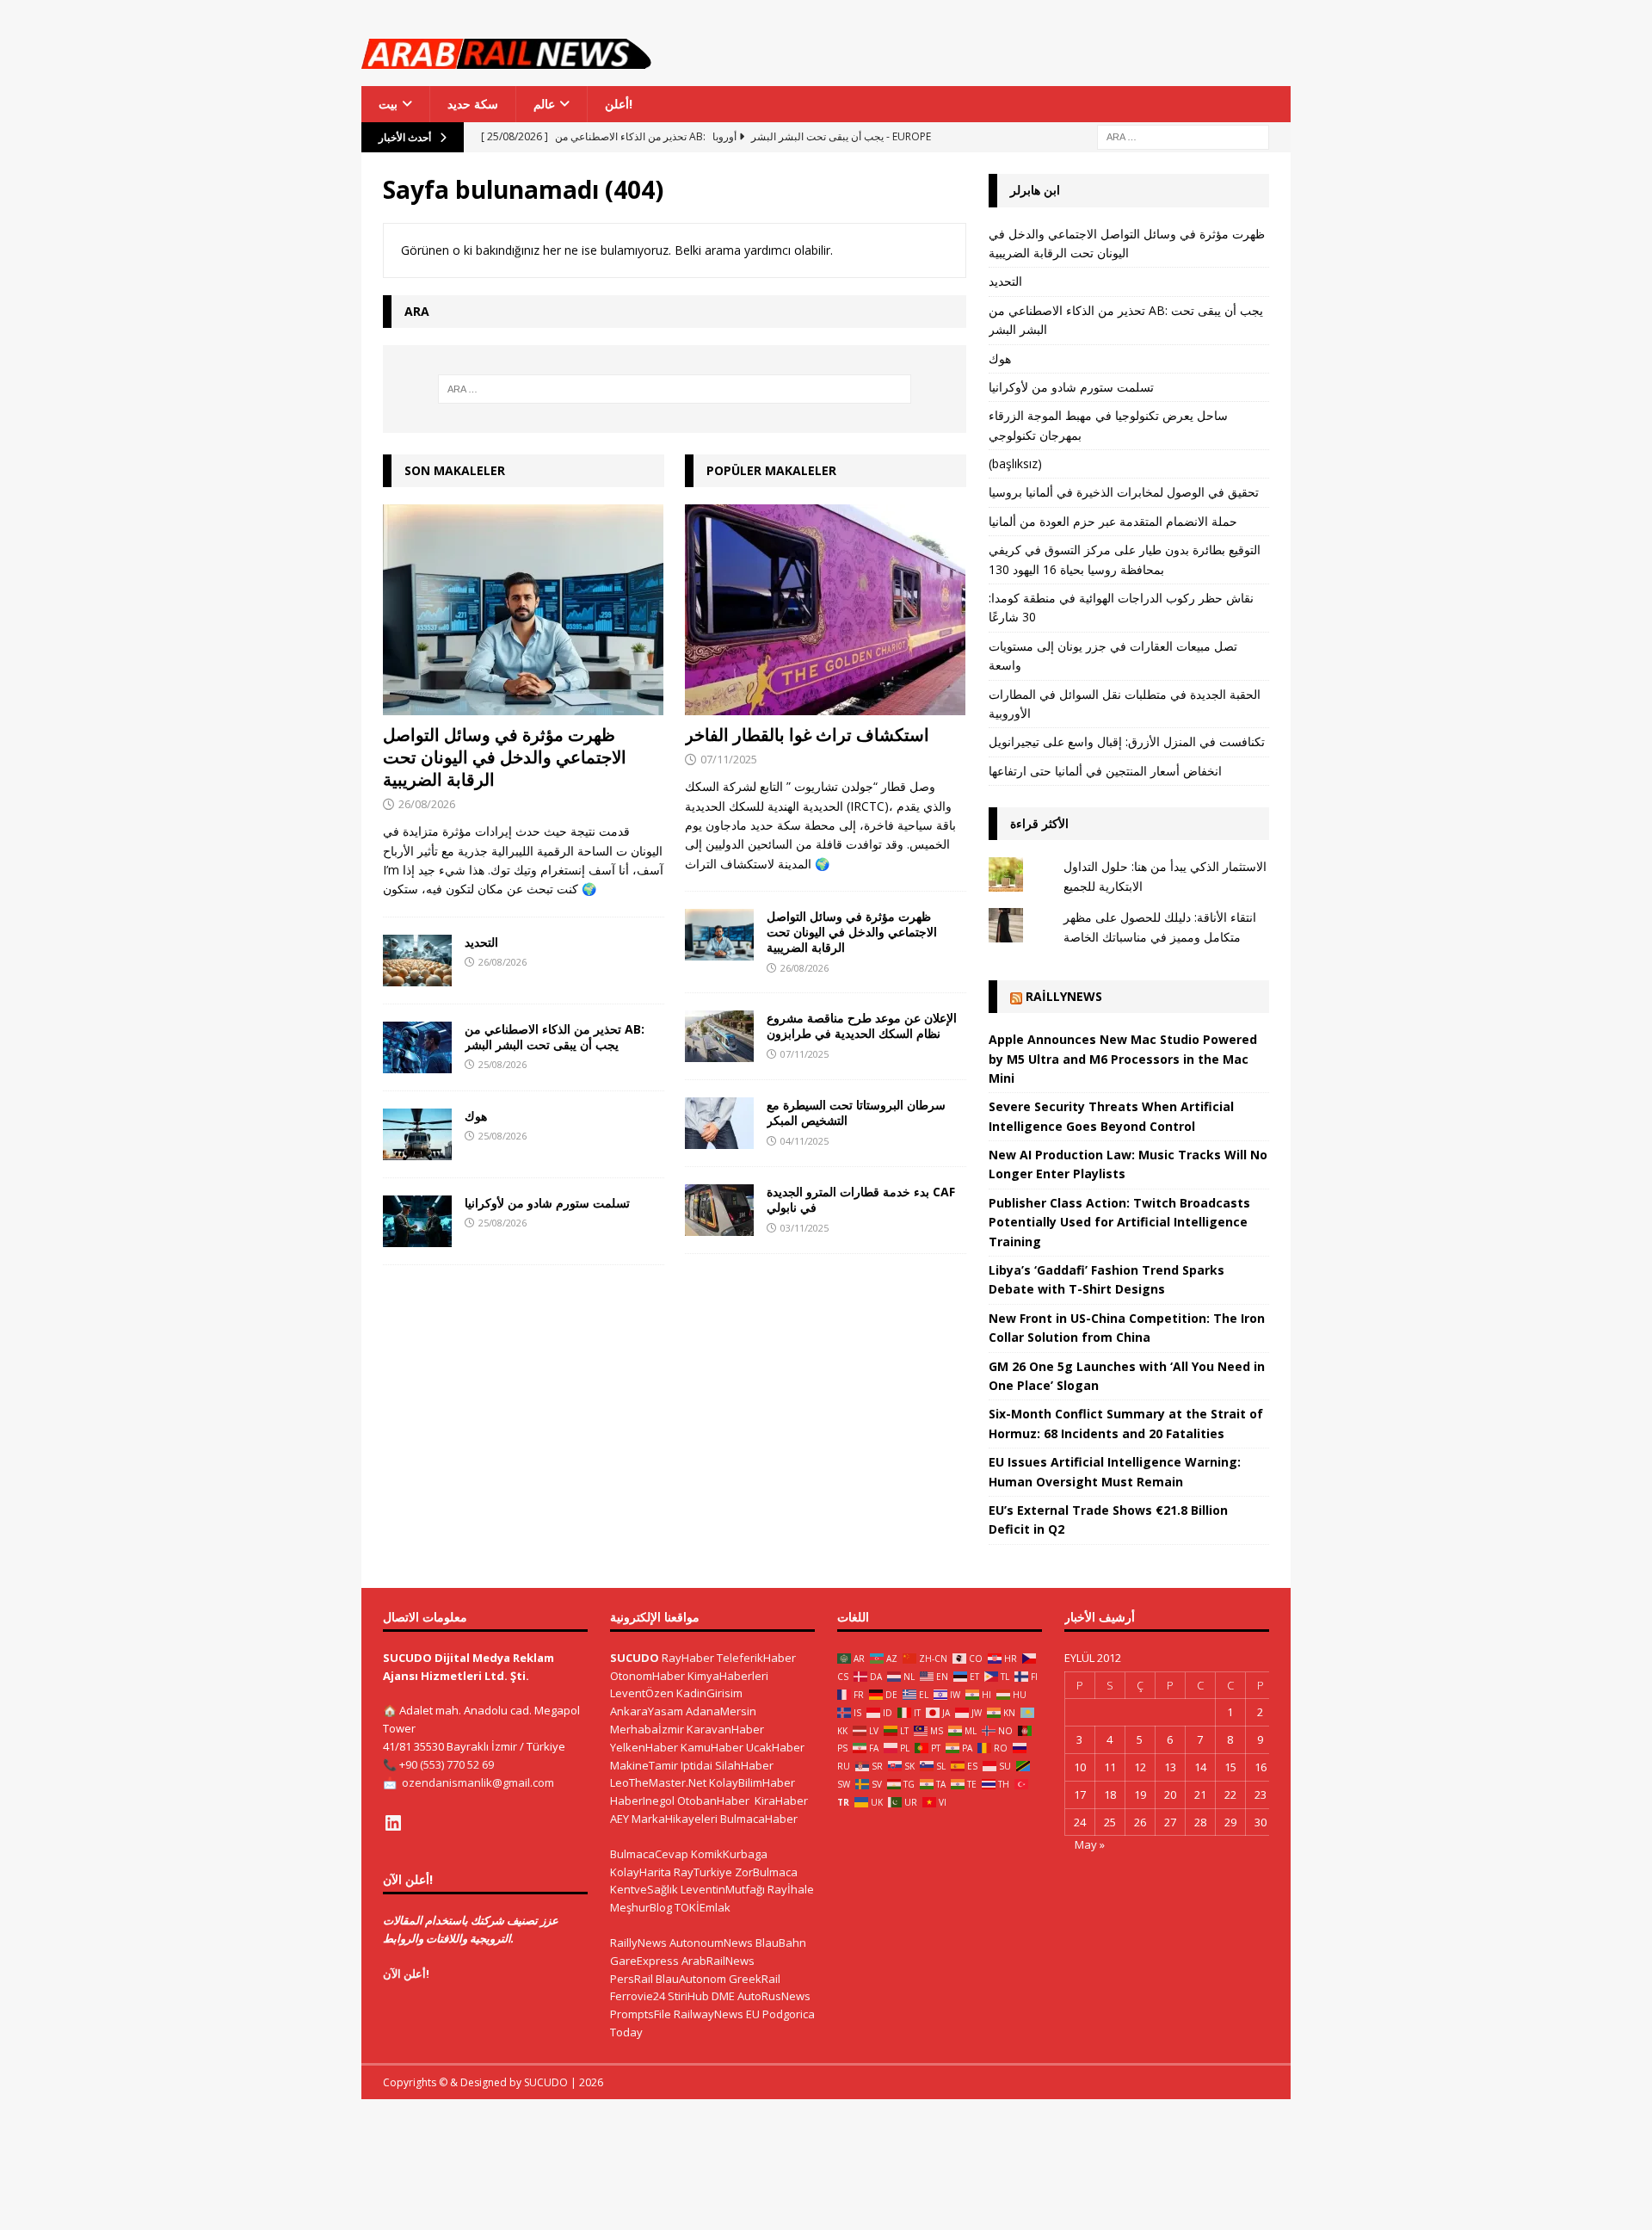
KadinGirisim (709, 1693)
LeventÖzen (642, 1693)
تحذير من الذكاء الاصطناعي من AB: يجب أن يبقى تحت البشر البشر (555, 1037)
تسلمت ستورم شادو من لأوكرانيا (547, 1203)
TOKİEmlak (703, 1907)
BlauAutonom (691, 1979)
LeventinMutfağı (723, 1889)
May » (1090, 1844)
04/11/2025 (804, 1141)
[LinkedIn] (393, 1823)
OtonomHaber (647, 1676)
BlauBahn (781, 1943)
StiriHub (688, 1996)
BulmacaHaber (759, 1819)
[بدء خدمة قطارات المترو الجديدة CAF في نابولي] (719, 1210)
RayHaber (688, 1658)
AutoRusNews (774, 1996)
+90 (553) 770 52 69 (447, 1764)
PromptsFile (641, 2014)
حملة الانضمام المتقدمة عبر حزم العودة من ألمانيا (1113, 521)
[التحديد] (417, 961)
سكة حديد (473, 104)
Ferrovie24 (638, 1996)
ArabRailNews (718, 1961)
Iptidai (697, 1765)
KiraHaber (781, 1801)
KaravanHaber (725, 1729)
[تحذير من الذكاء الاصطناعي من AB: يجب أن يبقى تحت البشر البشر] (417, 1047)
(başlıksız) (1015, 463)
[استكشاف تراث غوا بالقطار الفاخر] (826, 610)
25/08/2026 (502, 1064)
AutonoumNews (711, 1943)
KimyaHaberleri (728, 1676)
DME (723, 1996)
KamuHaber (712, 1747)
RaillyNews (1064, 996)
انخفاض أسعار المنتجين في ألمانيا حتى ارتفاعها (1105, 771)
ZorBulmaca (766, 1872)
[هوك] (417, 1134)
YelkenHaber (644, 1747)
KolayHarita (641, 1872)
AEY (619, 1819)
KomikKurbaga (729, 1854)
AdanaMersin (721, 1711)
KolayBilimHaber (752, 1782)
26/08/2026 (427, 804)
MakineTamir (644, 1765)
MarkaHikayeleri (675, 1819)
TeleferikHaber (756, 1658)
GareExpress (644, 1961)
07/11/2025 (729, 759)
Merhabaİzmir (647, 1729)
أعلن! (619, 104)
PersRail (632, 1979)
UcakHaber (775, 1747)
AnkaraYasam (647, 1711)
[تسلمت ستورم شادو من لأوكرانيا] (417, 1221)
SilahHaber (744, 1765)
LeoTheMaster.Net (658, 1782)
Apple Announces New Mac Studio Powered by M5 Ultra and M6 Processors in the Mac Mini (1123, 1059)
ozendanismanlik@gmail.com (478, 1782)
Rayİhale (791, 1889)
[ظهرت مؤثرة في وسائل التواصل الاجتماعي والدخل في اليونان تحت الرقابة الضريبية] (524, 610)
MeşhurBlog (641, 1907)
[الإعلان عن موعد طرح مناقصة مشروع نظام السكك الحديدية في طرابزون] (719, 1036)
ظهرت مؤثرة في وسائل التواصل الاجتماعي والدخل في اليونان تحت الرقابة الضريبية (505, 757)
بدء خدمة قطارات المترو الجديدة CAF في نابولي (861, 1199)
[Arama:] (1183, 136)
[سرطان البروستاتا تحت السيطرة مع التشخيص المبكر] (719, 1123)
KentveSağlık (644, 1889)
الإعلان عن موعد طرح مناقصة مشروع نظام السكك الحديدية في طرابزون (862, 1025)
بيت (388, 104)
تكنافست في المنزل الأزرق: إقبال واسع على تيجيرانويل (1127, 741)
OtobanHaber (713, 1801)
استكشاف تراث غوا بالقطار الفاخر (807, 735)
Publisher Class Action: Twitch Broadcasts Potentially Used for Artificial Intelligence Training (1119, 1222)
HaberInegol (642, 1801)
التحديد (481, 942)
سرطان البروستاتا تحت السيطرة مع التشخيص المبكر (856, 1112)
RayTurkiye (703, 1872)
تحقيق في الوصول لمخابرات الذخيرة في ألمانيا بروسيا (1124, 492)
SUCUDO (635, 1658)
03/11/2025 (804, 1228)
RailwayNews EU (717, 2014)
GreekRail (755, 1979)
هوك (476, 1116)
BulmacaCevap (649, 1854)
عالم (544, 104)
